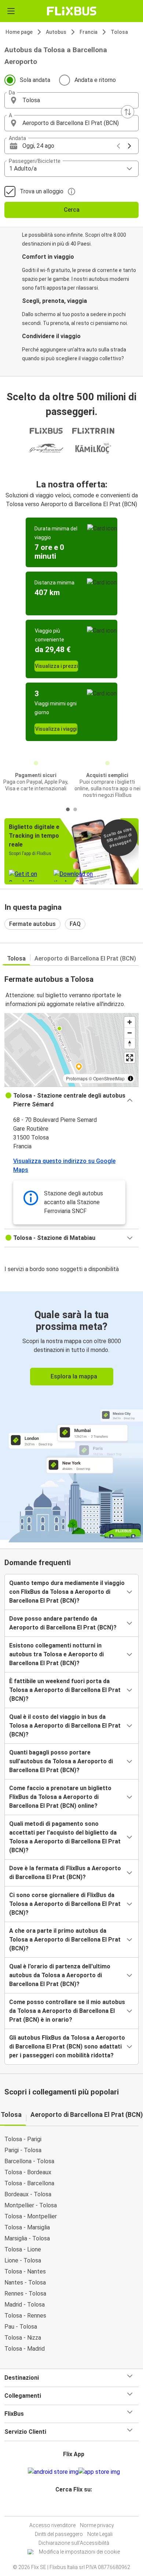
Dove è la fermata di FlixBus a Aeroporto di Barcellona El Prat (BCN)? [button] (65, 1873)
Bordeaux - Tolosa (28, 2194)
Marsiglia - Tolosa (27, 2238)
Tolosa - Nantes (25, 2271)
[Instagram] (70, 2507)
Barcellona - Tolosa (29, 2161)
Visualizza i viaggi (56, 729)
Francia (89, 32)
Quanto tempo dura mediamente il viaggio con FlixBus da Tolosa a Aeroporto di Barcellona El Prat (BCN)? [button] (67, 1592)
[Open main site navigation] (11, 11)
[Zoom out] (130, 1033)
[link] (71, 1416)
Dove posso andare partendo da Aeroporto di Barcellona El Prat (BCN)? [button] (63, 1623)
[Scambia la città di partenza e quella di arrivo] (128, 112)
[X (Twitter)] (77, 2507)
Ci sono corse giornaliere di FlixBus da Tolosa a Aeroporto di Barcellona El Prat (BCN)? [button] (65, 1904)
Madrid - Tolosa (25, 2305)
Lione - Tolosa (23, 2260)
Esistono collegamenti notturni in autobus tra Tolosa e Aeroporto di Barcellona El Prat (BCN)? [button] (56, 1654)
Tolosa (119, 32)
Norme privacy (97, 2525)
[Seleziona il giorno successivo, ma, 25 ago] (129, 146)
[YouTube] (73, 2507)
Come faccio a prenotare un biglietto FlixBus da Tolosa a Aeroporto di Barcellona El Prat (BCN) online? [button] (60, 1797)
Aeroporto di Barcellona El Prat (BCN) (85, 958)
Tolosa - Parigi (23, 2139)
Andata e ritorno (95, 80)
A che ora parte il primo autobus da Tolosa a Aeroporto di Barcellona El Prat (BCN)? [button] (65, 1940)
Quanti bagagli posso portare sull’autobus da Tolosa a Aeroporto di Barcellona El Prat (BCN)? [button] (61, 1761)
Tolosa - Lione (23, 2249)
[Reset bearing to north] (130, 1043)
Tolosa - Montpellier (31, 2216)
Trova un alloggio (42, 191)
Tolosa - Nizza (23, 2338)
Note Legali (100, 2534)
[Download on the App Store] (99, 2472)
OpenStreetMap (109, 1078)
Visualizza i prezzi (56, 666)
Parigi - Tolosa (23, 2150)
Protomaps (77, 1078)
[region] (71, 1050)
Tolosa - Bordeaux (28, 2172)
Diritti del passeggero (59, 2534)
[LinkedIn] (75, 2507)
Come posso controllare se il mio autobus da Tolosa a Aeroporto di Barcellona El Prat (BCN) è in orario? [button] (67, 2011)
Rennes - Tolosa (25, 2294)
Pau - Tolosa (21, 2327)
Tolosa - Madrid (25, 2349)
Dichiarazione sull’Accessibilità (74, 2543)
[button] (71, 100)
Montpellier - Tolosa (31, 2205)
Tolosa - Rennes (25, 2316)
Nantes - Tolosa (25, 2282)
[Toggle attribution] (131, 1078)
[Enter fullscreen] (130, 1058)
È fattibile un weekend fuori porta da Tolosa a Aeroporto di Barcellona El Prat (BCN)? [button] (65, 1690)
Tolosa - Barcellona (29, 2183)
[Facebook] (68, 2507)
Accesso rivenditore (52, 2525)
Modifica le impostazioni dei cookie (79, 2552)
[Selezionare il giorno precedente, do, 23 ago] (118, 146)
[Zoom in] (130, 1022)
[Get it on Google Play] (53, 2472)
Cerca (72, 210)
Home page (19, 32)
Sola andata (35, 80)
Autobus (56, 32)
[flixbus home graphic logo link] (72, 11)
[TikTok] (79, 2507)
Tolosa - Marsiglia (27, 2227)
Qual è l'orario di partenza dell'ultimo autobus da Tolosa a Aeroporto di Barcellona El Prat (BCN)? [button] (60, 1975)
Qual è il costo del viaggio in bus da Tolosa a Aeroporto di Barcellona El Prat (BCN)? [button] (65, 1726)
